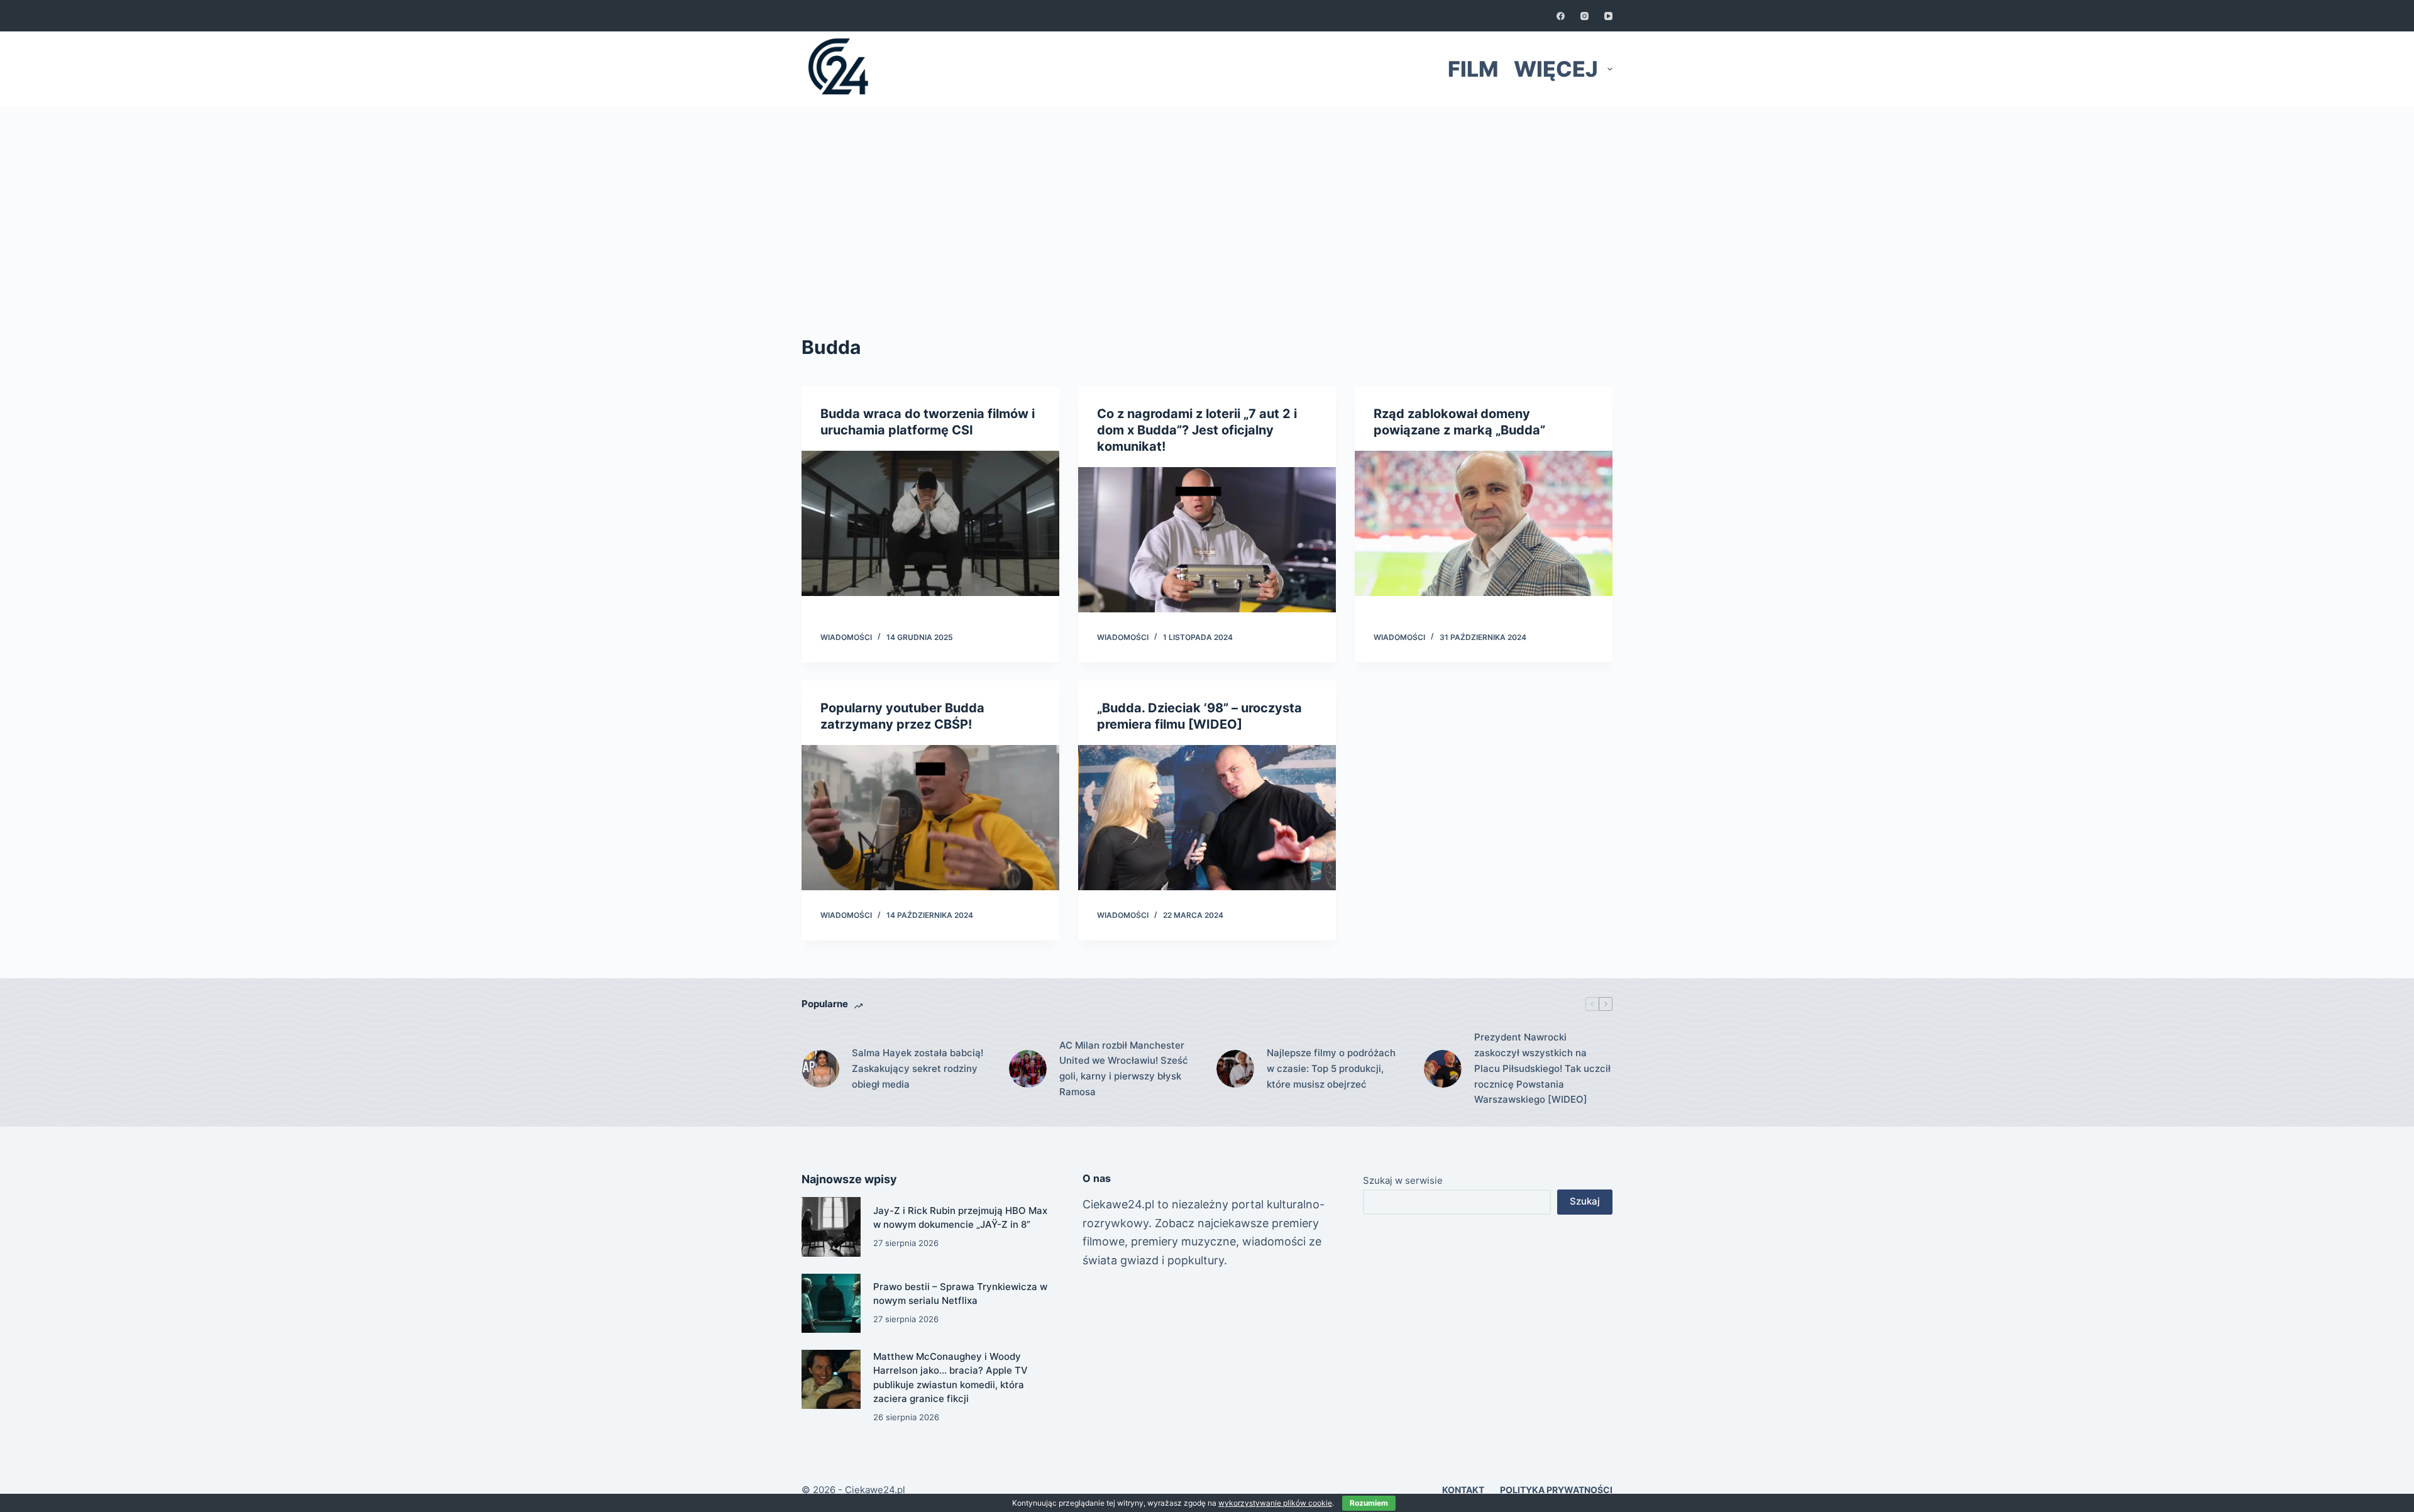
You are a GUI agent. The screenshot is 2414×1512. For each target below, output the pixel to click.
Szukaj (1585, 1201)
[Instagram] (1585, 16)
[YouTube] (1608, 16)
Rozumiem (1369, 1503)
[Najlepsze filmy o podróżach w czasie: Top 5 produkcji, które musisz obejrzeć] (1235, 1069)
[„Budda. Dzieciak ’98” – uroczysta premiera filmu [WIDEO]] (1207, 818)
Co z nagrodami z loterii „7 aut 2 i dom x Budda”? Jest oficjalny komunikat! (1197, 430)
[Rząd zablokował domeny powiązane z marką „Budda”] (1484, 523)
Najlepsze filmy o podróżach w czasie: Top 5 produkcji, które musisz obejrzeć (1331, 1068)
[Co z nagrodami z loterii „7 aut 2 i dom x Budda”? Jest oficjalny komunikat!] (1207, 540)
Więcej (1556, 69)
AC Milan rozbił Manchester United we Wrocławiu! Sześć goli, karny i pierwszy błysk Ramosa (1124, 1068)
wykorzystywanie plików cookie (1275, 1503)
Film (1473, 69)
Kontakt (1463, 1490)
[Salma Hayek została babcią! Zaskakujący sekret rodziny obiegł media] (820, 1069)
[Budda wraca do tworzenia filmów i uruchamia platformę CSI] (930, 523)
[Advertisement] (1207, 201)
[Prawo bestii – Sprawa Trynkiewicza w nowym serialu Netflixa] (831, 1303)
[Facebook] (1561, 16)
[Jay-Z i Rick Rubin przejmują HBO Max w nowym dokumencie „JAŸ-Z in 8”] (831, 1227)
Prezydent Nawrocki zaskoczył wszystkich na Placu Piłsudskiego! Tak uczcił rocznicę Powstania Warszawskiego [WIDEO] (1542, 1068)
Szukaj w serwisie (1403, 1180)
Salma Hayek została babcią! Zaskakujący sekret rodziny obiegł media (918, 1068)
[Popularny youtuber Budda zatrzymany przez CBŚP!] (930, 818)
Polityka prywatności (1556, 1490)
